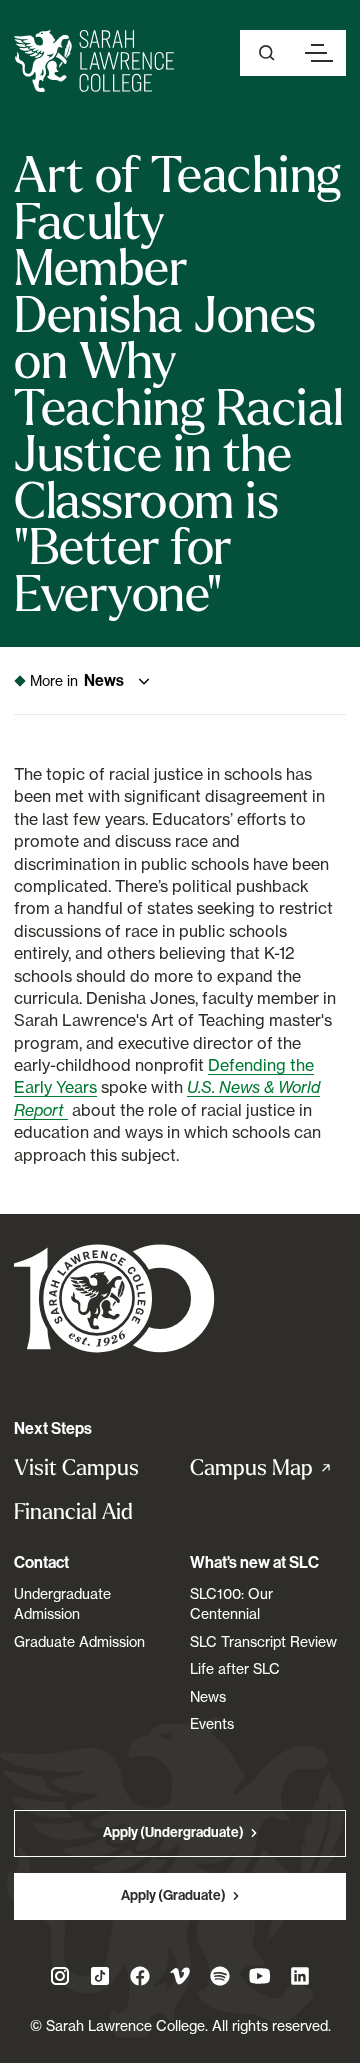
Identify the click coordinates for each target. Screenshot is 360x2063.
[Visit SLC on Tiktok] (100, 1976)
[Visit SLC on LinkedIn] (300, 1976)
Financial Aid (73, 1511)
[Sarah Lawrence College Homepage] (114, 1297)
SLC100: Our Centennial (231, 1603)
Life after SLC (235, 1668)
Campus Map (268, 1468)
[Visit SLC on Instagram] (60, 1976)
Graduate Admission (79, 1641)
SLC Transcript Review (263, 1641)
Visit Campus (76, 1467)
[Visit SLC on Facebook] (140, 1976)
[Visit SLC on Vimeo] (180, 1976)
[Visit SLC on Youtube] (260, 1976)
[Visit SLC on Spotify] (220, 1976)
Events (212, 1723)
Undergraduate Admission (62, 1603)
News (208, 1696)
